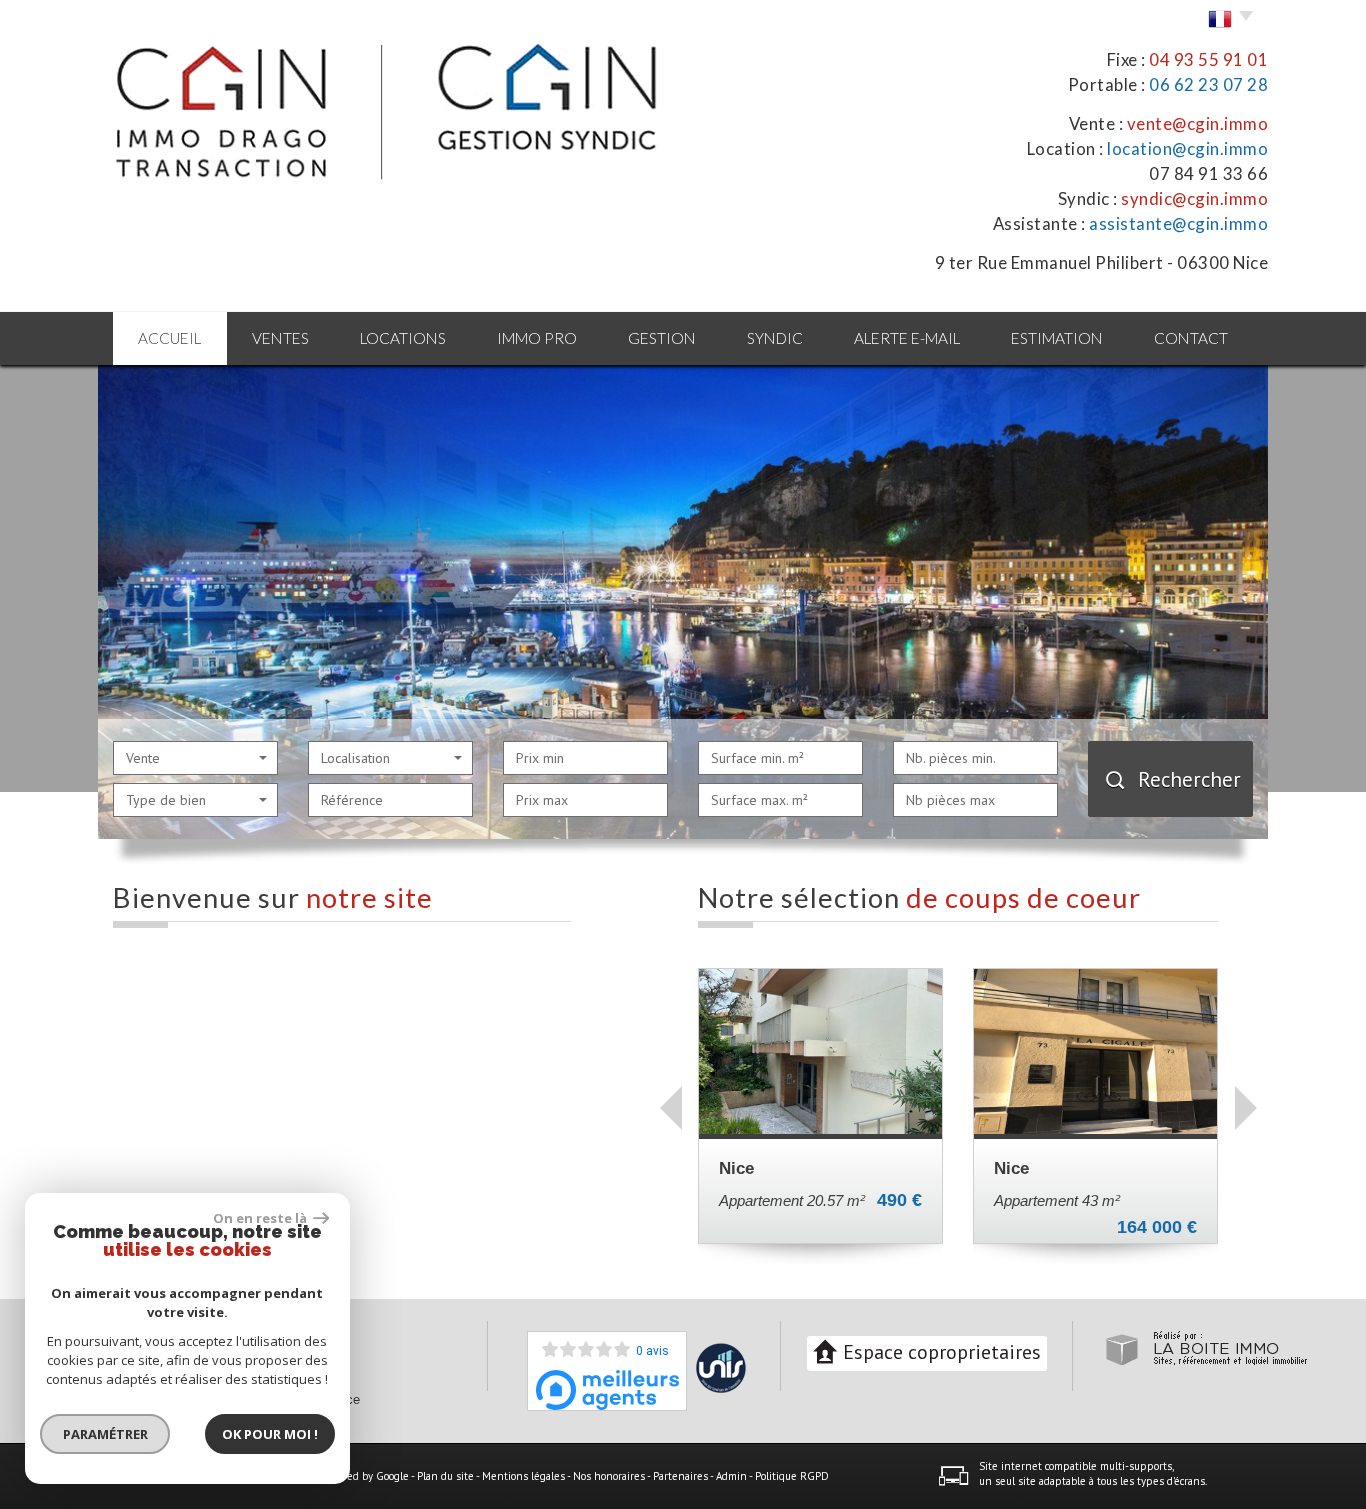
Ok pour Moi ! (270, 1434)
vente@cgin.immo (1198, 123)
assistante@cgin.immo (1178, 223)
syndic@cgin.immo (1194, 198)
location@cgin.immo (1187, 148)
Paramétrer (105, 1434)
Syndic (775, 338)
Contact (1191, 338)
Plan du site (445, 1476)
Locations (403, 338)
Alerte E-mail (907, 338)
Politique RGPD (792, 1476)
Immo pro (537, 338)
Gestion (662, 338)
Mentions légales (523, 1476)
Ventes (280, 338)
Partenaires (680, 1476)
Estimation (1057, 338)
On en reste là (261, 1218)
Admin (731, 1476)
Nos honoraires (609, 1476)
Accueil (169, 338)
